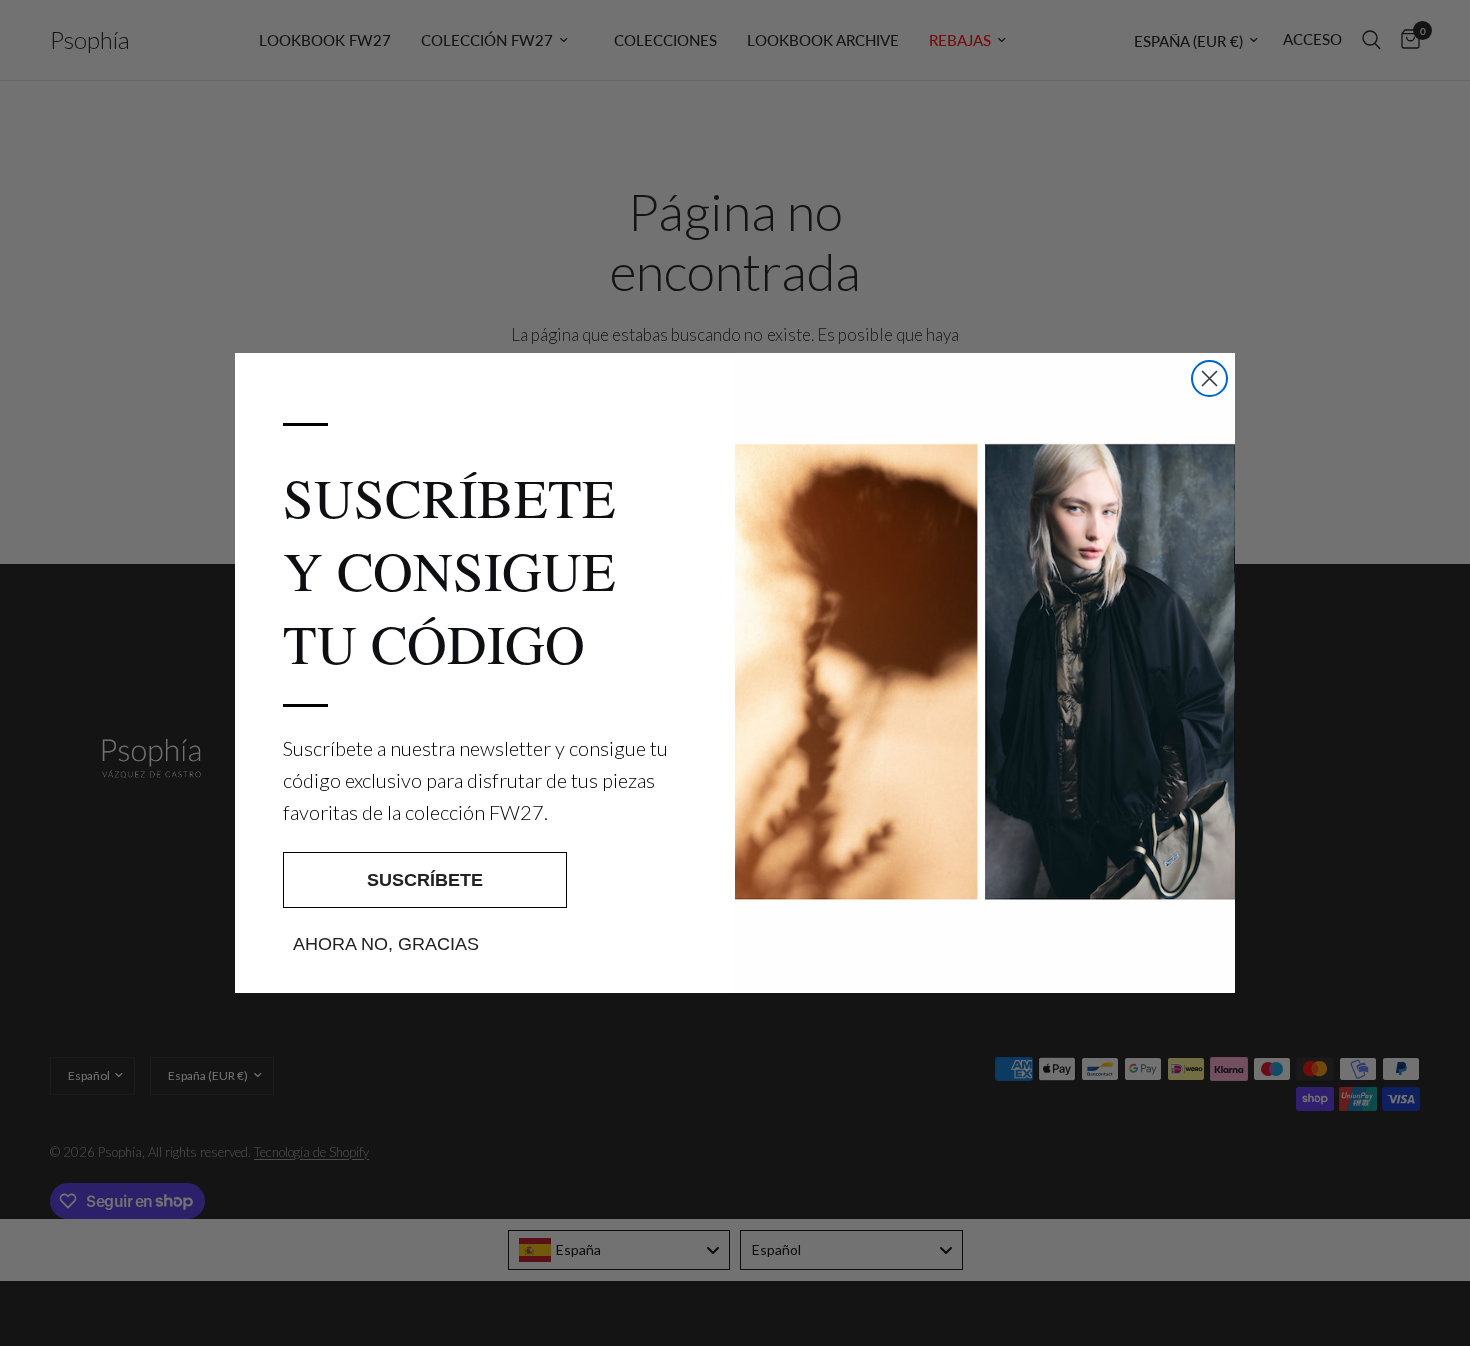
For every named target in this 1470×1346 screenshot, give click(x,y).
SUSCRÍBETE (425, 880)
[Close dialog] (1209, 378)
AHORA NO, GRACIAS (386, 944)
